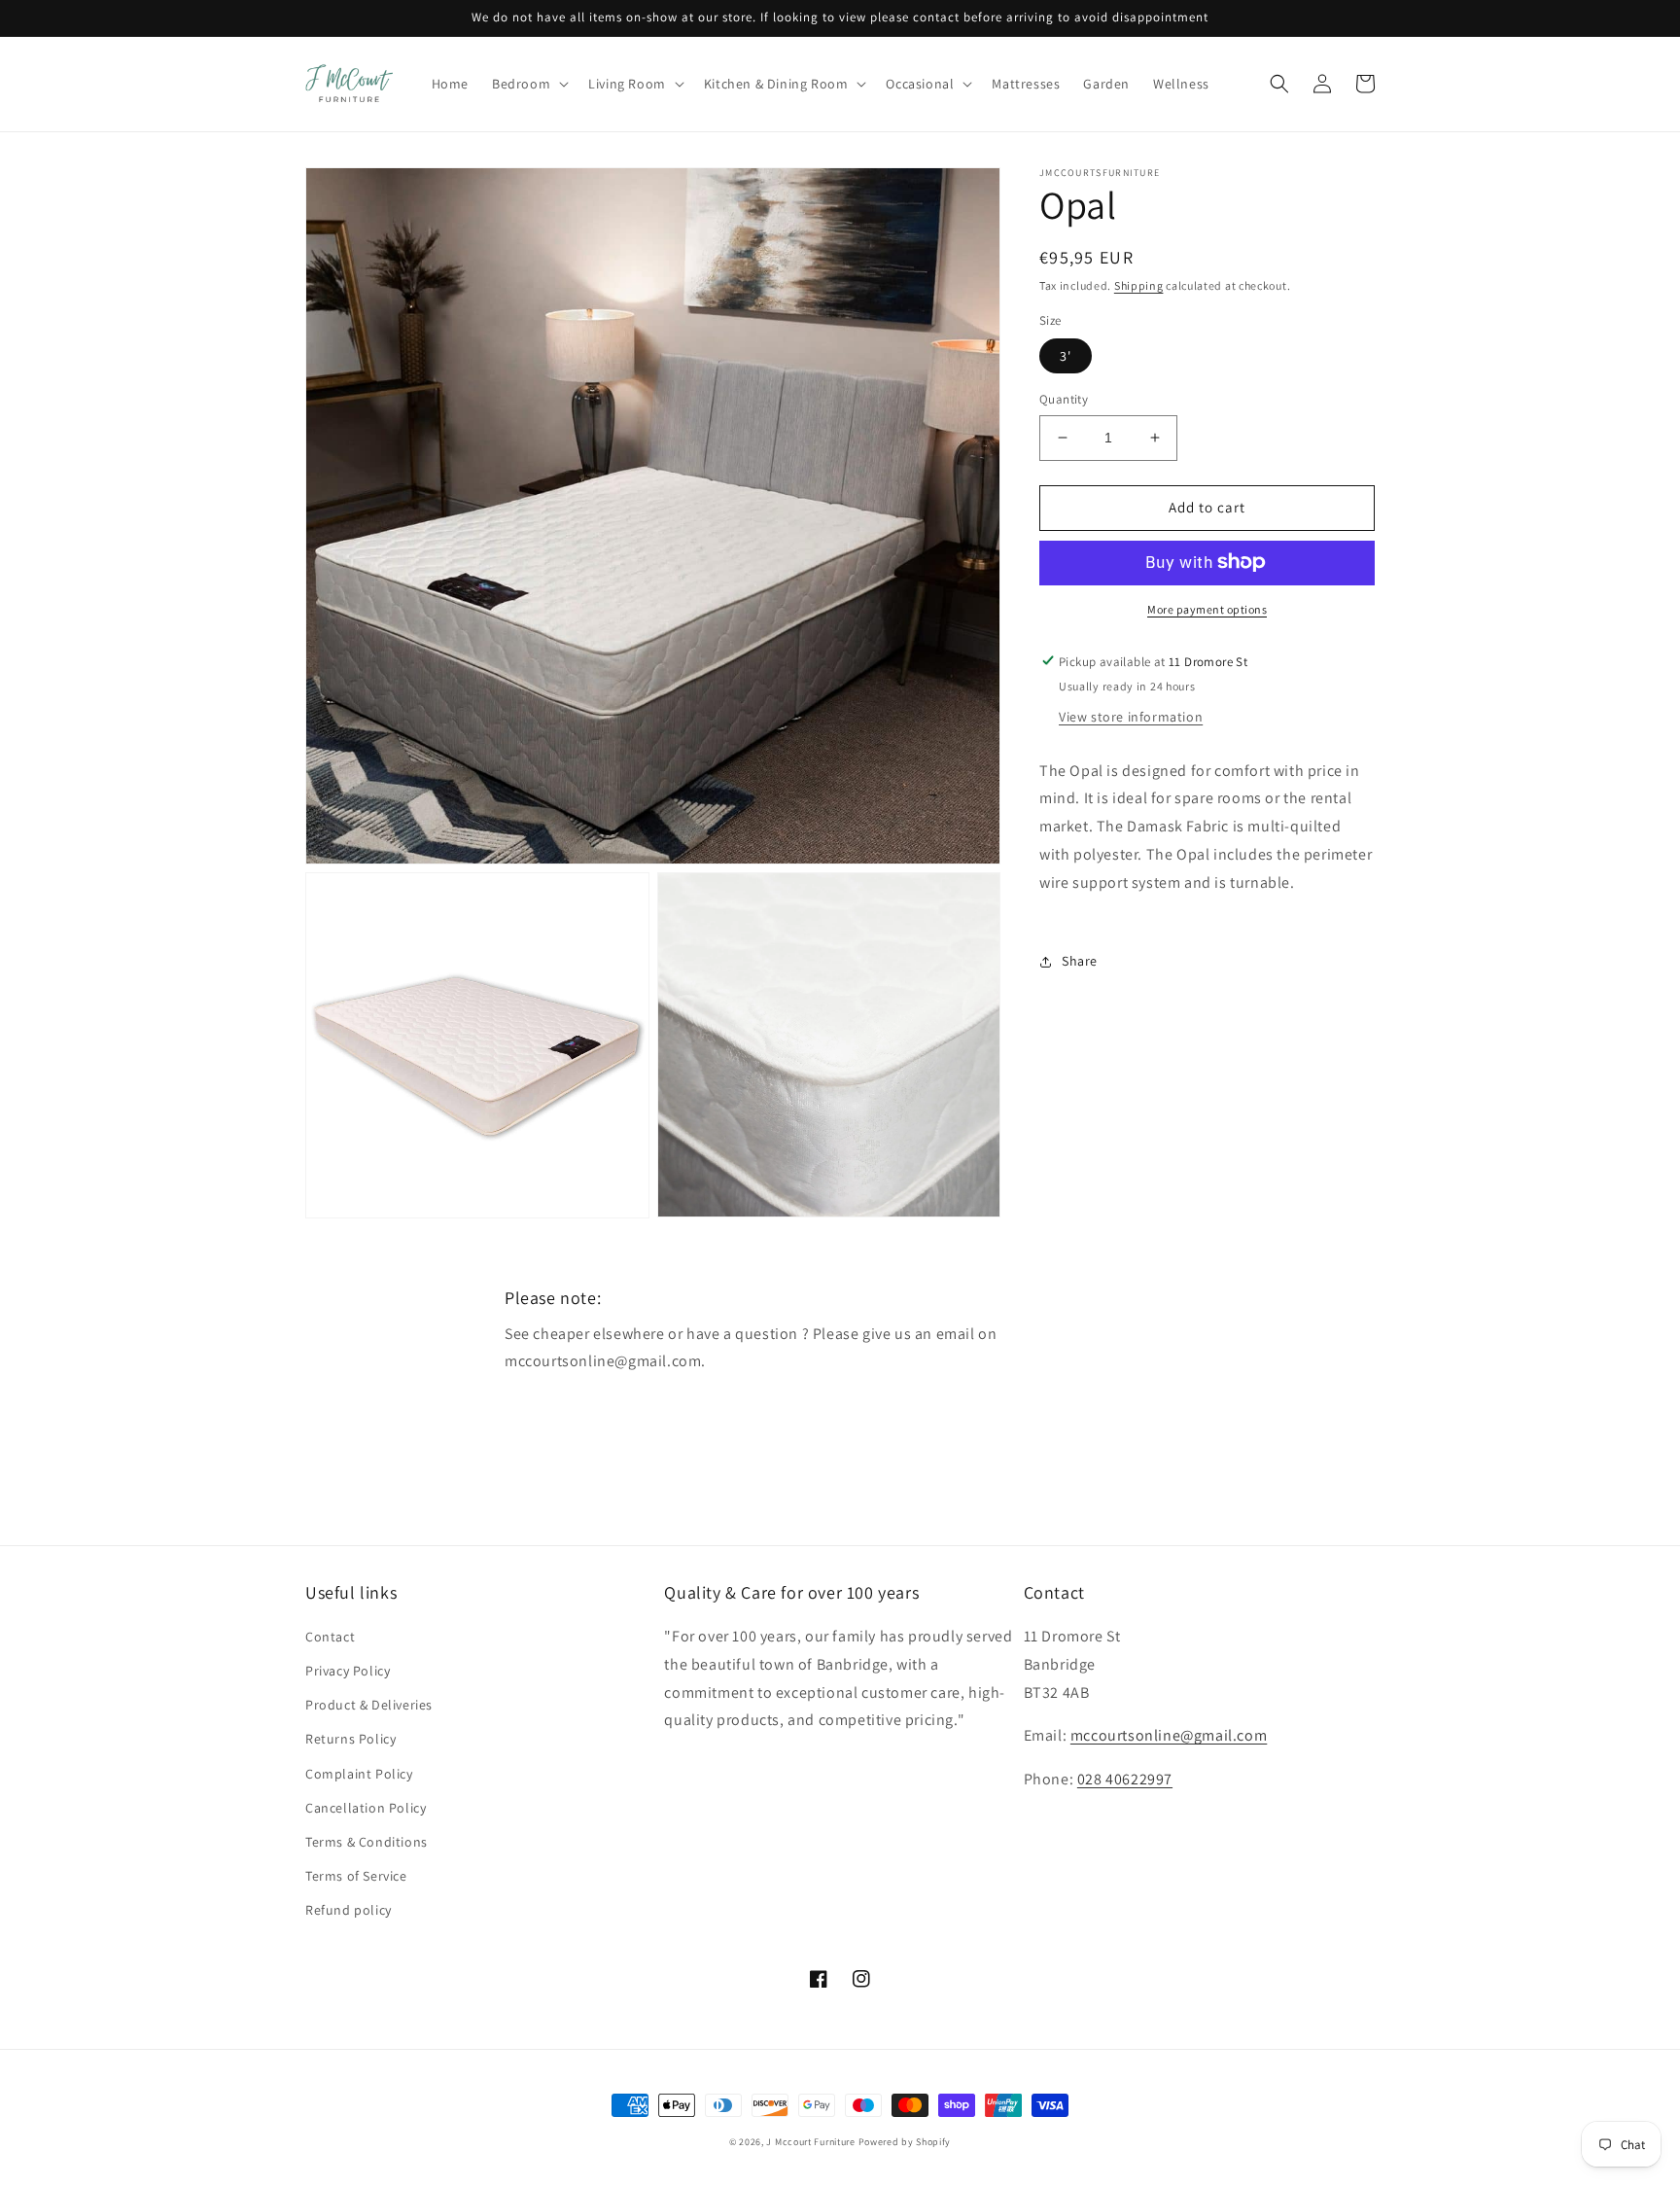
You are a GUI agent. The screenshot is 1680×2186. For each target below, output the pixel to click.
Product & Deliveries (369, 1705)
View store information (1131, 716)
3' (1066, 356)
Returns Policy (350, 1739)
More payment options (1207, 608)
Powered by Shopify (905, 2142)
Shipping (1139, 285)
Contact (330, 1637)
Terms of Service (356, 1876)
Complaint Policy (359, 1774)
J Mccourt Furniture (810, 2142)
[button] (528, 84)
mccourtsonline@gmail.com (1169, 1735)
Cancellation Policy (366, 1808)
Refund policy (349, 1910)
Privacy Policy (348, 1671)
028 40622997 (1125, 1779)
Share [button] (1080, 961)
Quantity (1064, 399)
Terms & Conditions (367, 1842)
